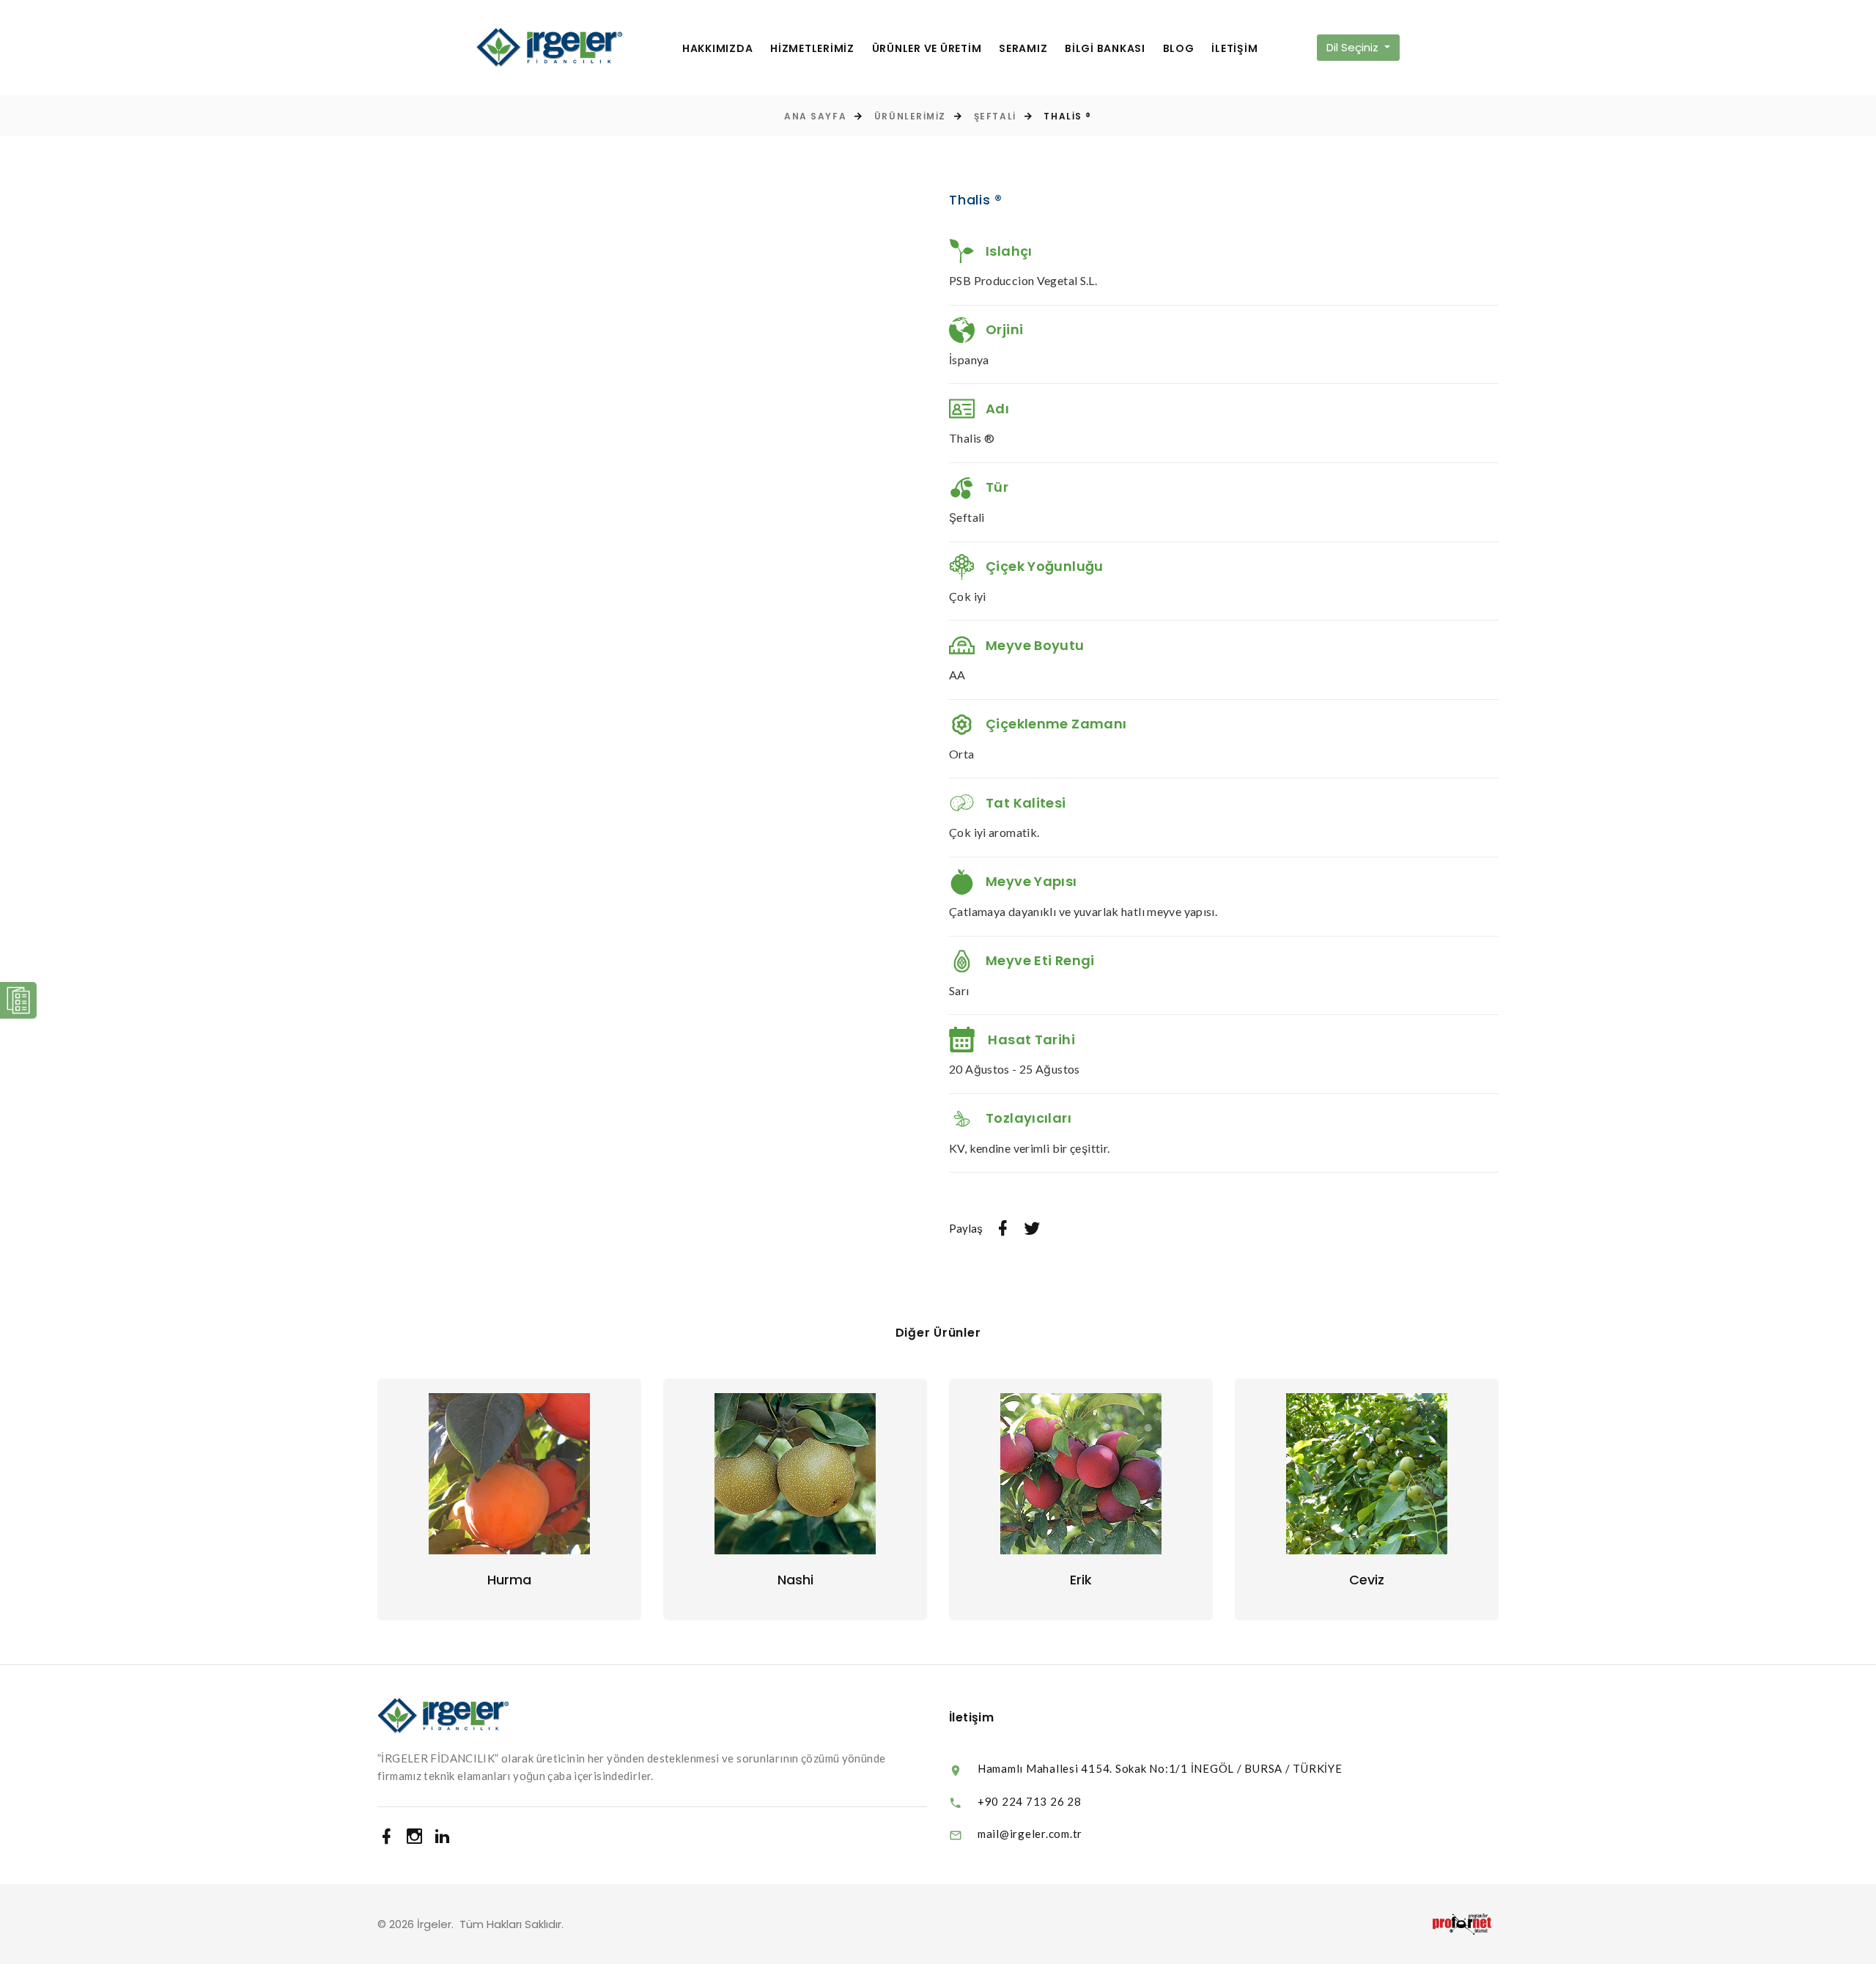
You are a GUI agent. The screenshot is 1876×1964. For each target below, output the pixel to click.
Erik (1081, 1580)
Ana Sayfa (815, 116)
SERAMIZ (1023, 49)
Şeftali (995, 116)
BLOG (1179, 49)
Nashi (795, 1580)
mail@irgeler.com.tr (1030, 1834)
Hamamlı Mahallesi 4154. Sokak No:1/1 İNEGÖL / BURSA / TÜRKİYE (1160, 1768)
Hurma (509, 1580)
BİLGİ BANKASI (1105, 49)
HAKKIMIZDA (718, 49)
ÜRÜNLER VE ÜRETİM (927, 49)
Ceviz (1367, 1580)
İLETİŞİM (1234, 49)
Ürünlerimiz (910, 116)
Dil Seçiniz (1354, 47)
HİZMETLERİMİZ (812, 49)
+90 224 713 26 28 (1030, 1801)
